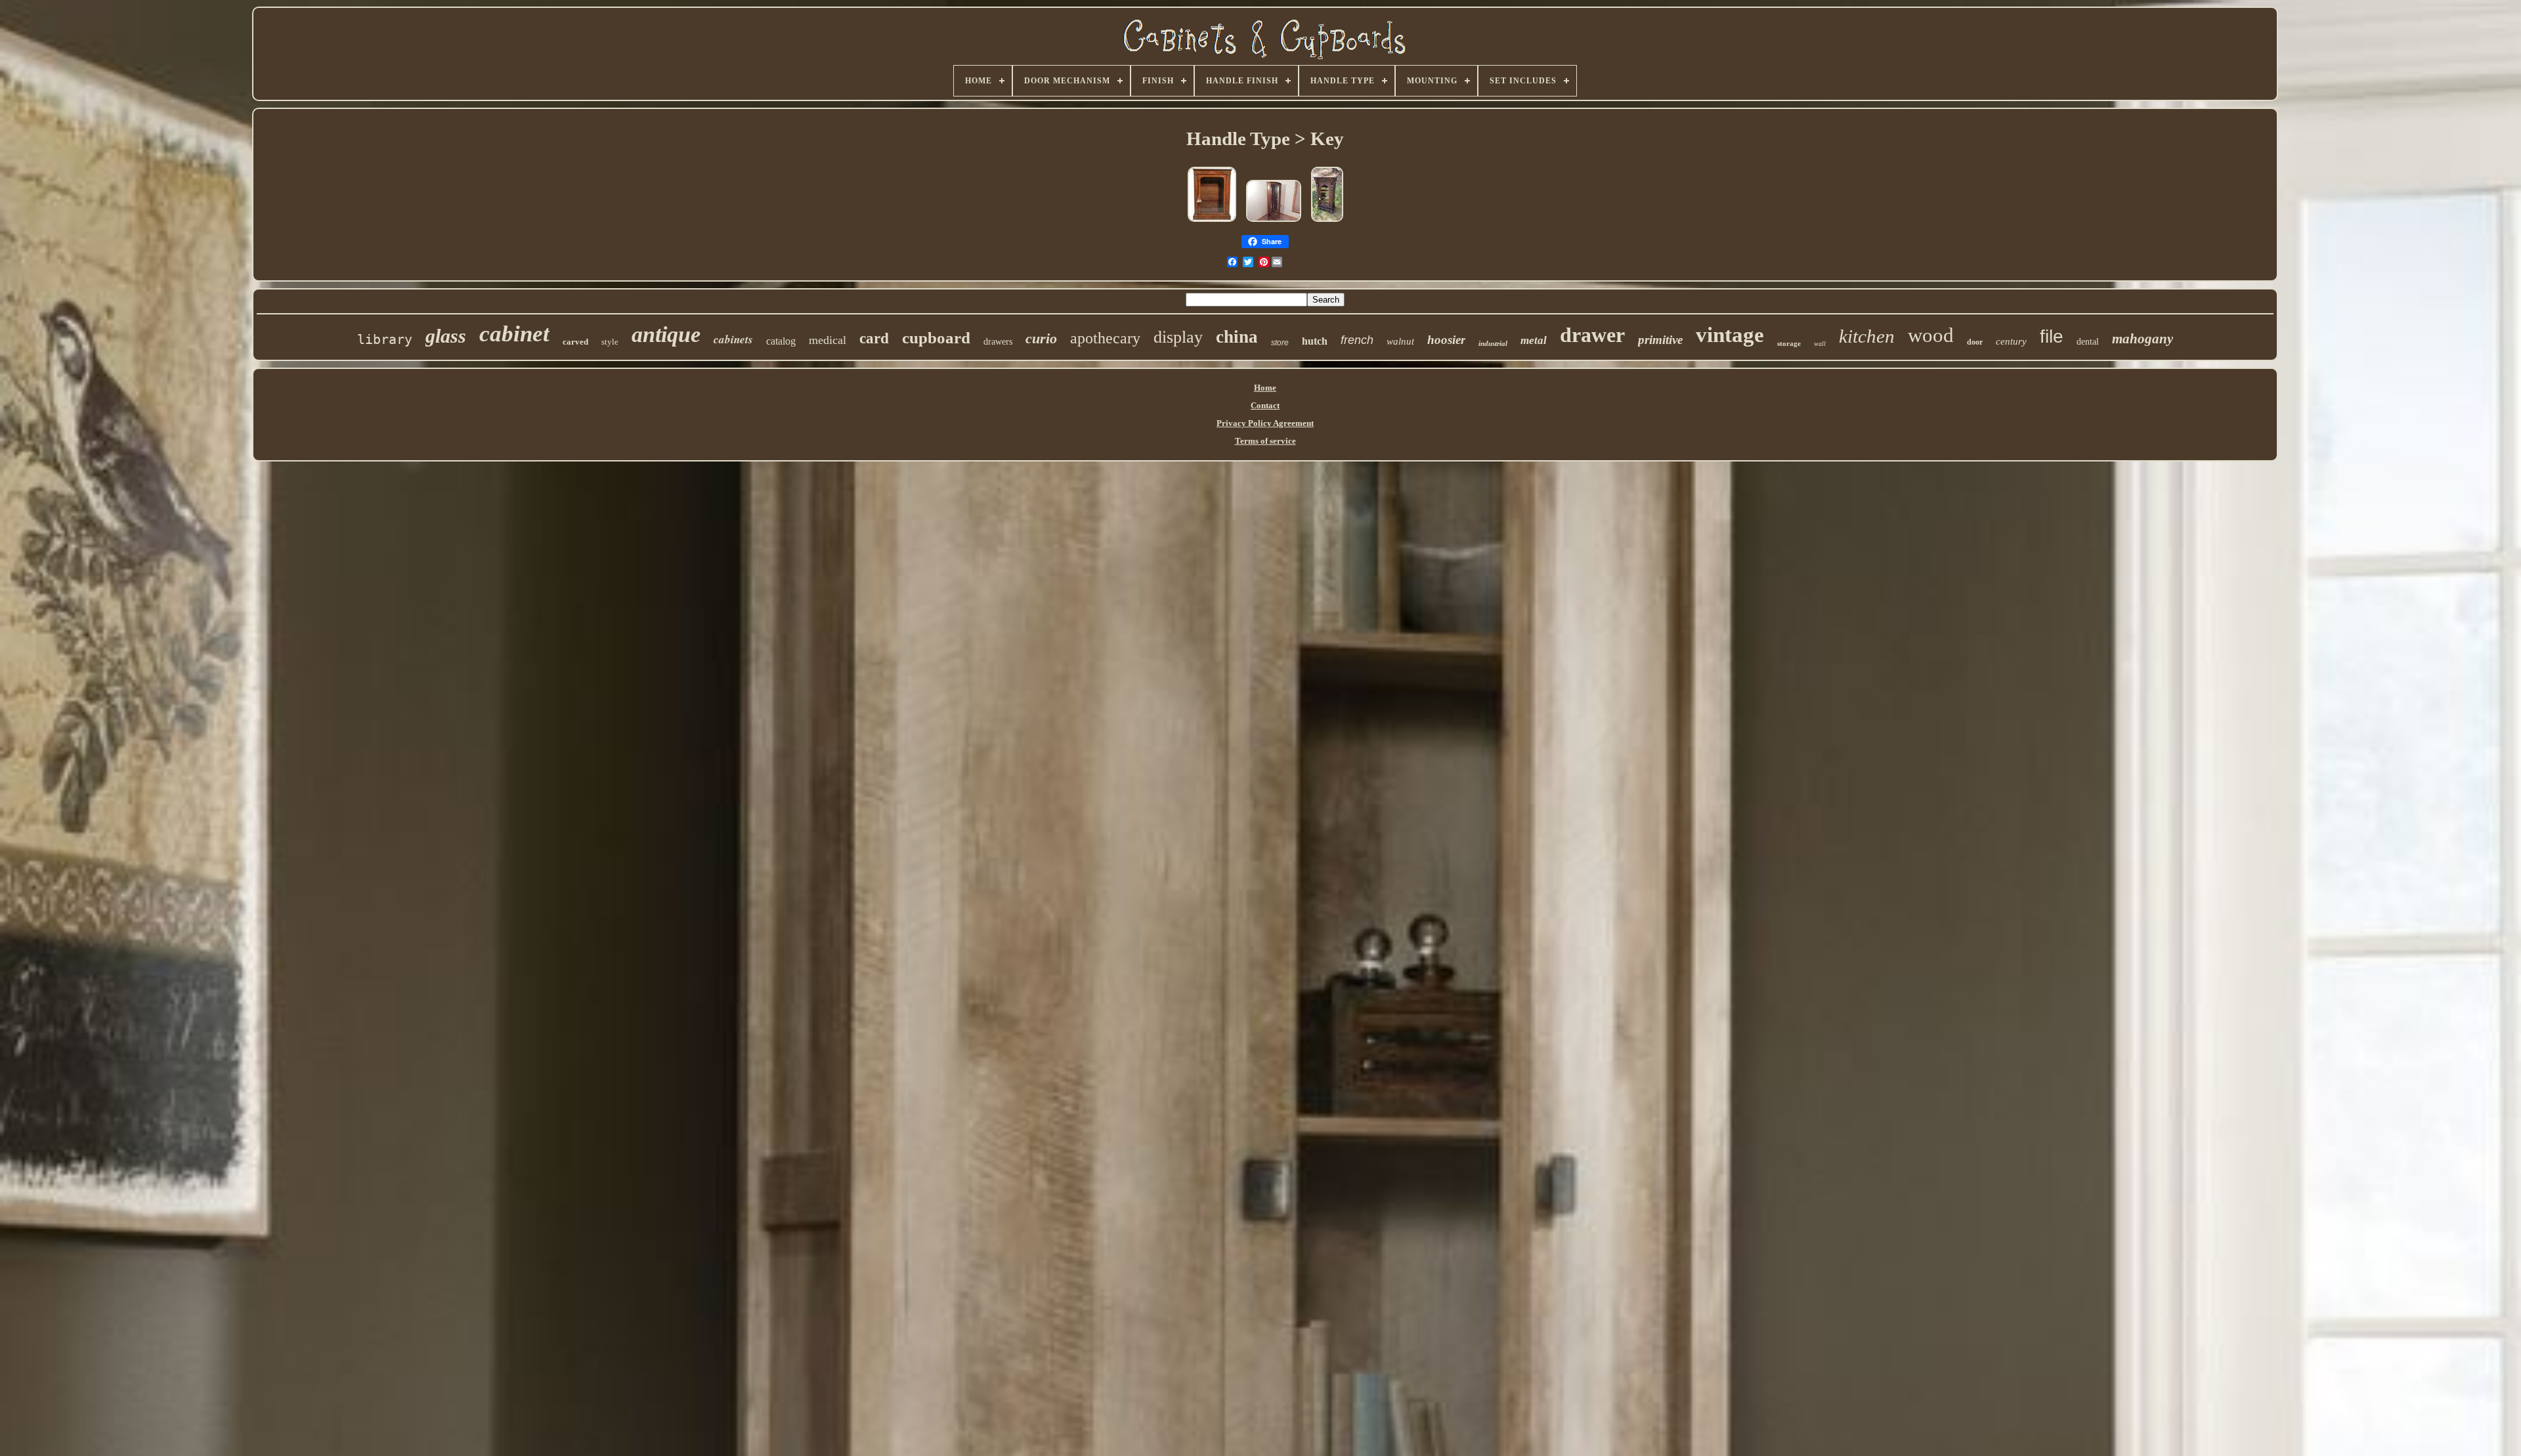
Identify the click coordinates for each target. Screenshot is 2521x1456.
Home (1265, 388)
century (2011, 341)
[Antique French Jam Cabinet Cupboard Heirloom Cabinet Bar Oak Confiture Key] (1327, 223)
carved (575, 342)
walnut (1400, 341)
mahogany (2143, 339)
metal (1534, 340)
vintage (1730, 335)
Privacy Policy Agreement (1265, 423)
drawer (1592, 335)
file (2052, 336)
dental (2088, 342)
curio (1041, 338)
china (1237, 337)
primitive (1660, 340)
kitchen (1867, 336)
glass (446, 336)
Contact (1265, 405)
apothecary (1105, 338)
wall (1820, 344)
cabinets (733, 339)
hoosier (1446, 340)
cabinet (514, 334)
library (385, 339)
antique (666, 334)
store (1280, 343)
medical (828, 340)
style (610, 342)
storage (1789, 343)
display (1178, 337)
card (874, 338)
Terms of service (1265, 441)
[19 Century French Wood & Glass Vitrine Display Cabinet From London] (1212, 223)
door (1975, 342)
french (1357, 340)
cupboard (936, 338)
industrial (1493, 343)
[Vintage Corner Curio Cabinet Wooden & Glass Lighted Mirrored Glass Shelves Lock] (1274, 223)
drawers (998, 342)
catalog (781, 341)
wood (1931, 335)
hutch (1315, 341)
